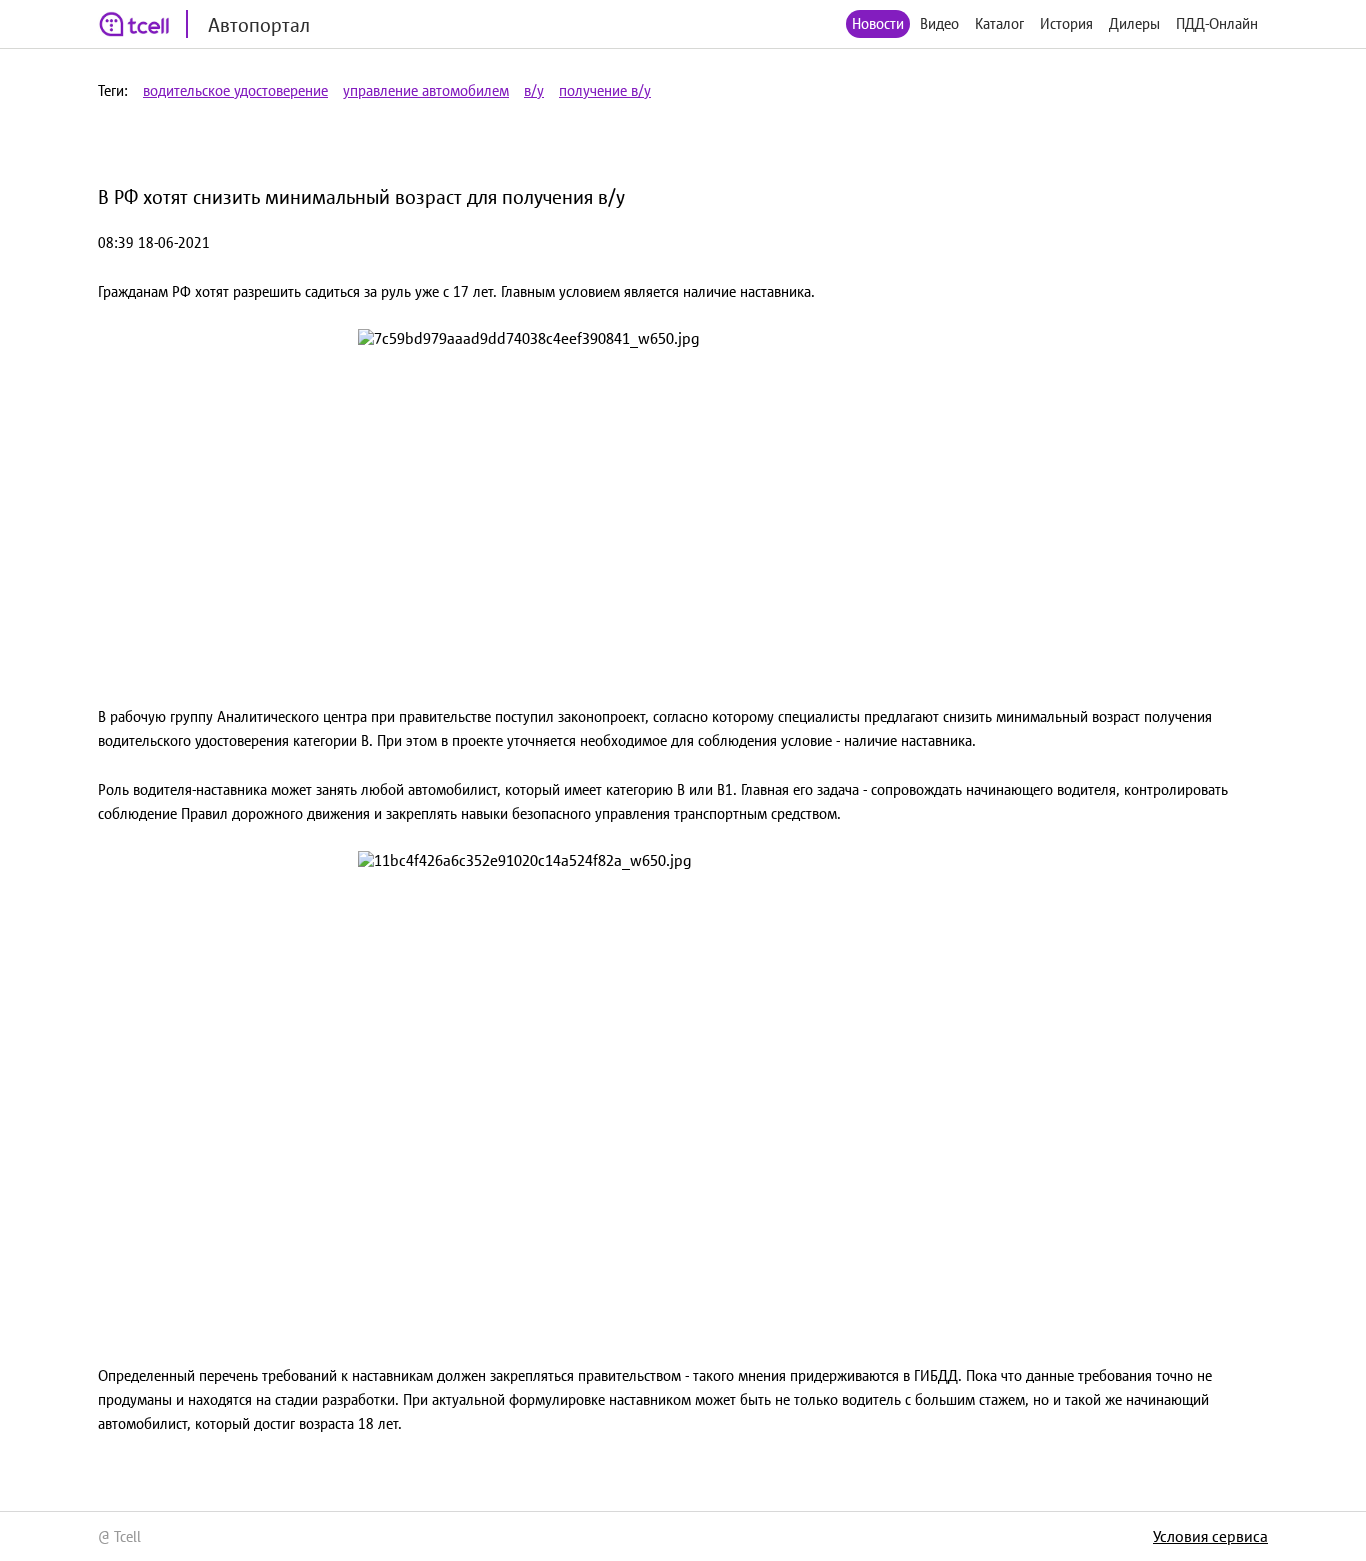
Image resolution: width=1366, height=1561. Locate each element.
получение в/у (605, 90)
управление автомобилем (426, 90)
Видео (939, 23)
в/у (534, 90)
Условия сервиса (1210, 1536)
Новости (878, 23)
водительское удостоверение (235, 90)
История (1066, 23)
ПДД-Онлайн (1217, 23)
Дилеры (1134, 23)
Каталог (999, 23)
